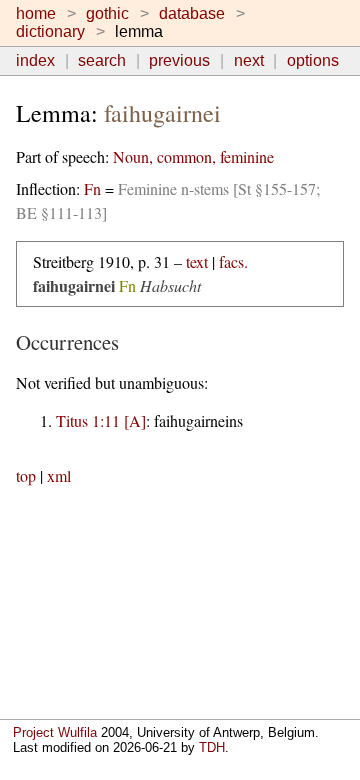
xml (59, 475)
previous (179, 60)
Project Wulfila (55, 732)
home (36, 13)
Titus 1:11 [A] (101, 420)
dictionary (50, 31)
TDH (212, 747)
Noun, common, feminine (193, 156)
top (26, 475)
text (197, 261)
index (35, 60)
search (102, 60)
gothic (107, 13)
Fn (92, 188)
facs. (233, 261)
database (192, 13)
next (249, 60)
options (313, 60)
